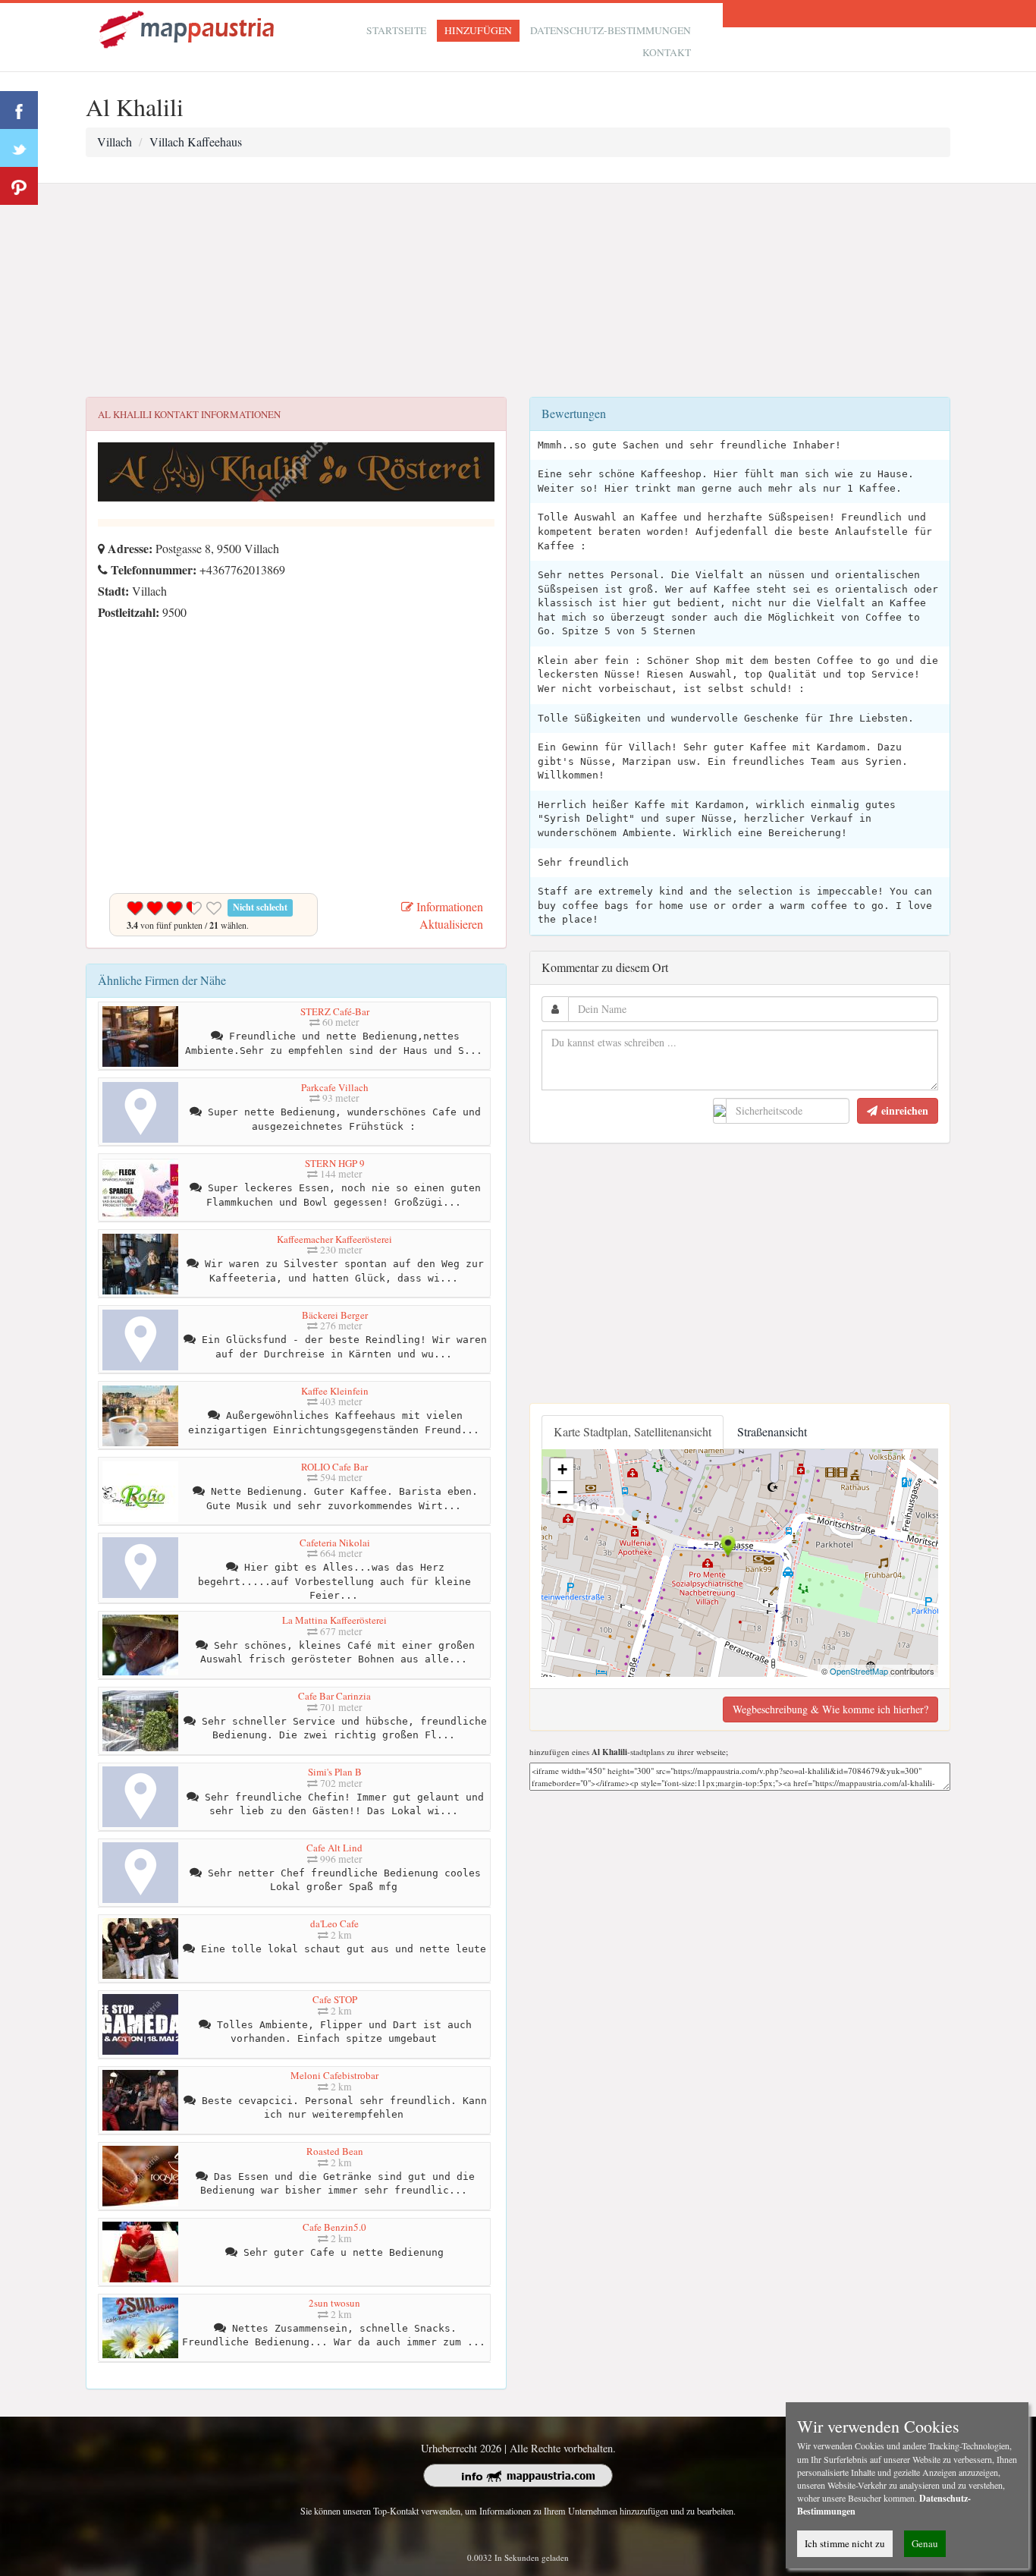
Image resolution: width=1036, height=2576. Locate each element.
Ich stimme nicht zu (845, 2543)
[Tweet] (19, 148)
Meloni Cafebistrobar (334, 2075)
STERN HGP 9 (335, 1163)
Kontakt (667, 52)
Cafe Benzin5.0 (334, 2227)
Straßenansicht (772, 1431)
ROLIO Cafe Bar (334, 1467)
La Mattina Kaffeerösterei (334, 1620)
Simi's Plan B (335, 1772)
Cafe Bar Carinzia (334, 1696)
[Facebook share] (19, 110)
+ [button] (562, 1469)
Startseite (396, 30)
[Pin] (19, 186)
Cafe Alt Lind (334, 1848)
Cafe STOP (335, 1999)
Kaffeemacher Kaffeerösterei (334, 1239)
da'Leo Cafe (334, 1923)
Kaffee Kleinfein (335, 1391)
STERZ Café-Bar (335, 1011)
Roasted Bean (335, 2151)
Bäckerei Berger (335, 1315)
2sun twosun (334, 2303)
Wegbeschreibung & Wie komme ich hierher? (830, 1709)
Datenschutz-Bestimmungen (611, 30)
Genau (925, 2543)
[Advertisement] (518, 291)
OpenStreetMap (859, 1671)
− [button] (562, 1492)
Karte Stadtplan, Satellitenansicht (633, 1431)
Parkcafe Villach (335, 1087)
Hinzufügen (478, 30)
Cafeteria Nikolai (335, 1543)
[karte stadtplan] (188, 28)
